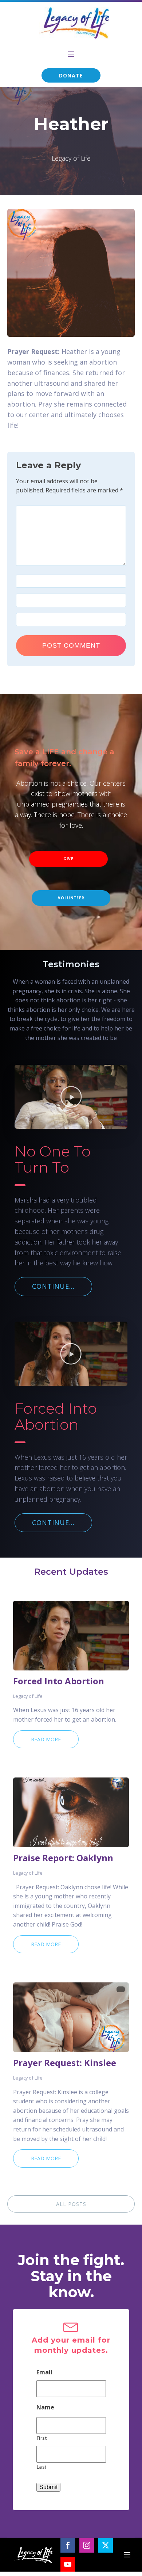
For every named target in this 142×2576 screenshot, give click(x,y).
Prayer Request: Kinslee (65, 2063)
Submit (48, 2487)
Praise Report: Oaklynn (63, 1858)
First (42, 2438)
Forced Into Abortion (59, 1681)
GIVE (68, 859)
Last (42, 2467)
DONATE (71, 75)
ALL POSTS (71, 2204)
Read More (46, 1739)
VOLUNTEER (71, 898)
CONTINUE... (53, 1286)
